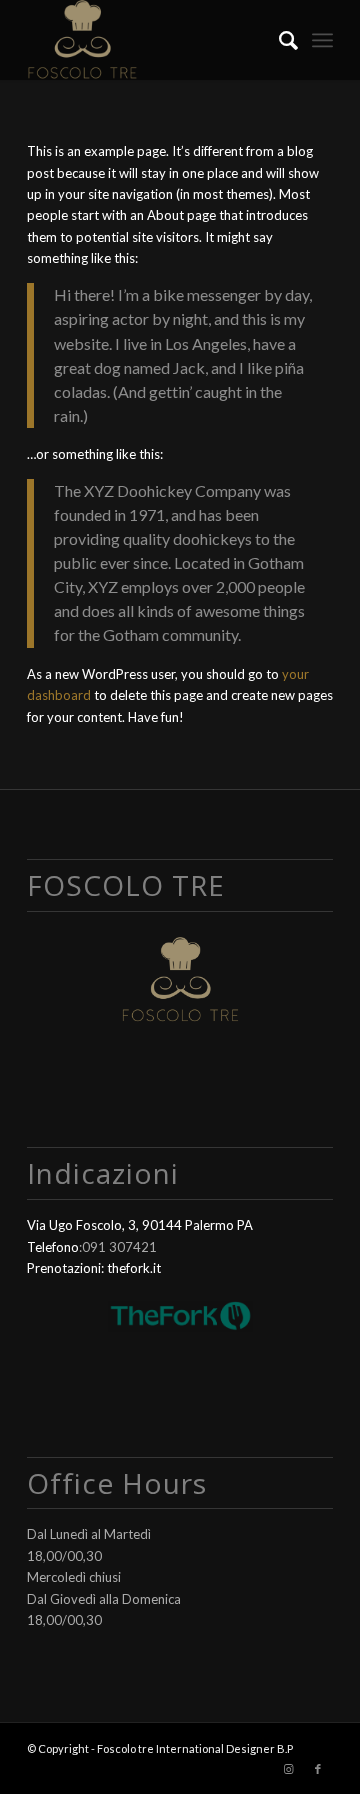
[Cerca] (278, 40)
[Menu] (322, 40)
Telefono (53, 1247)
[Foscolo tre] (149, 40)
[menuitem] (278, 40)
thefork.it (134, 1268)
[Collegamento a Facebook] (318, 1769)
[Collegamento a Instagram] (288, 1769)
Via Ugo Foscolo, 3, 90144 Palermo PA (140, 1225)
